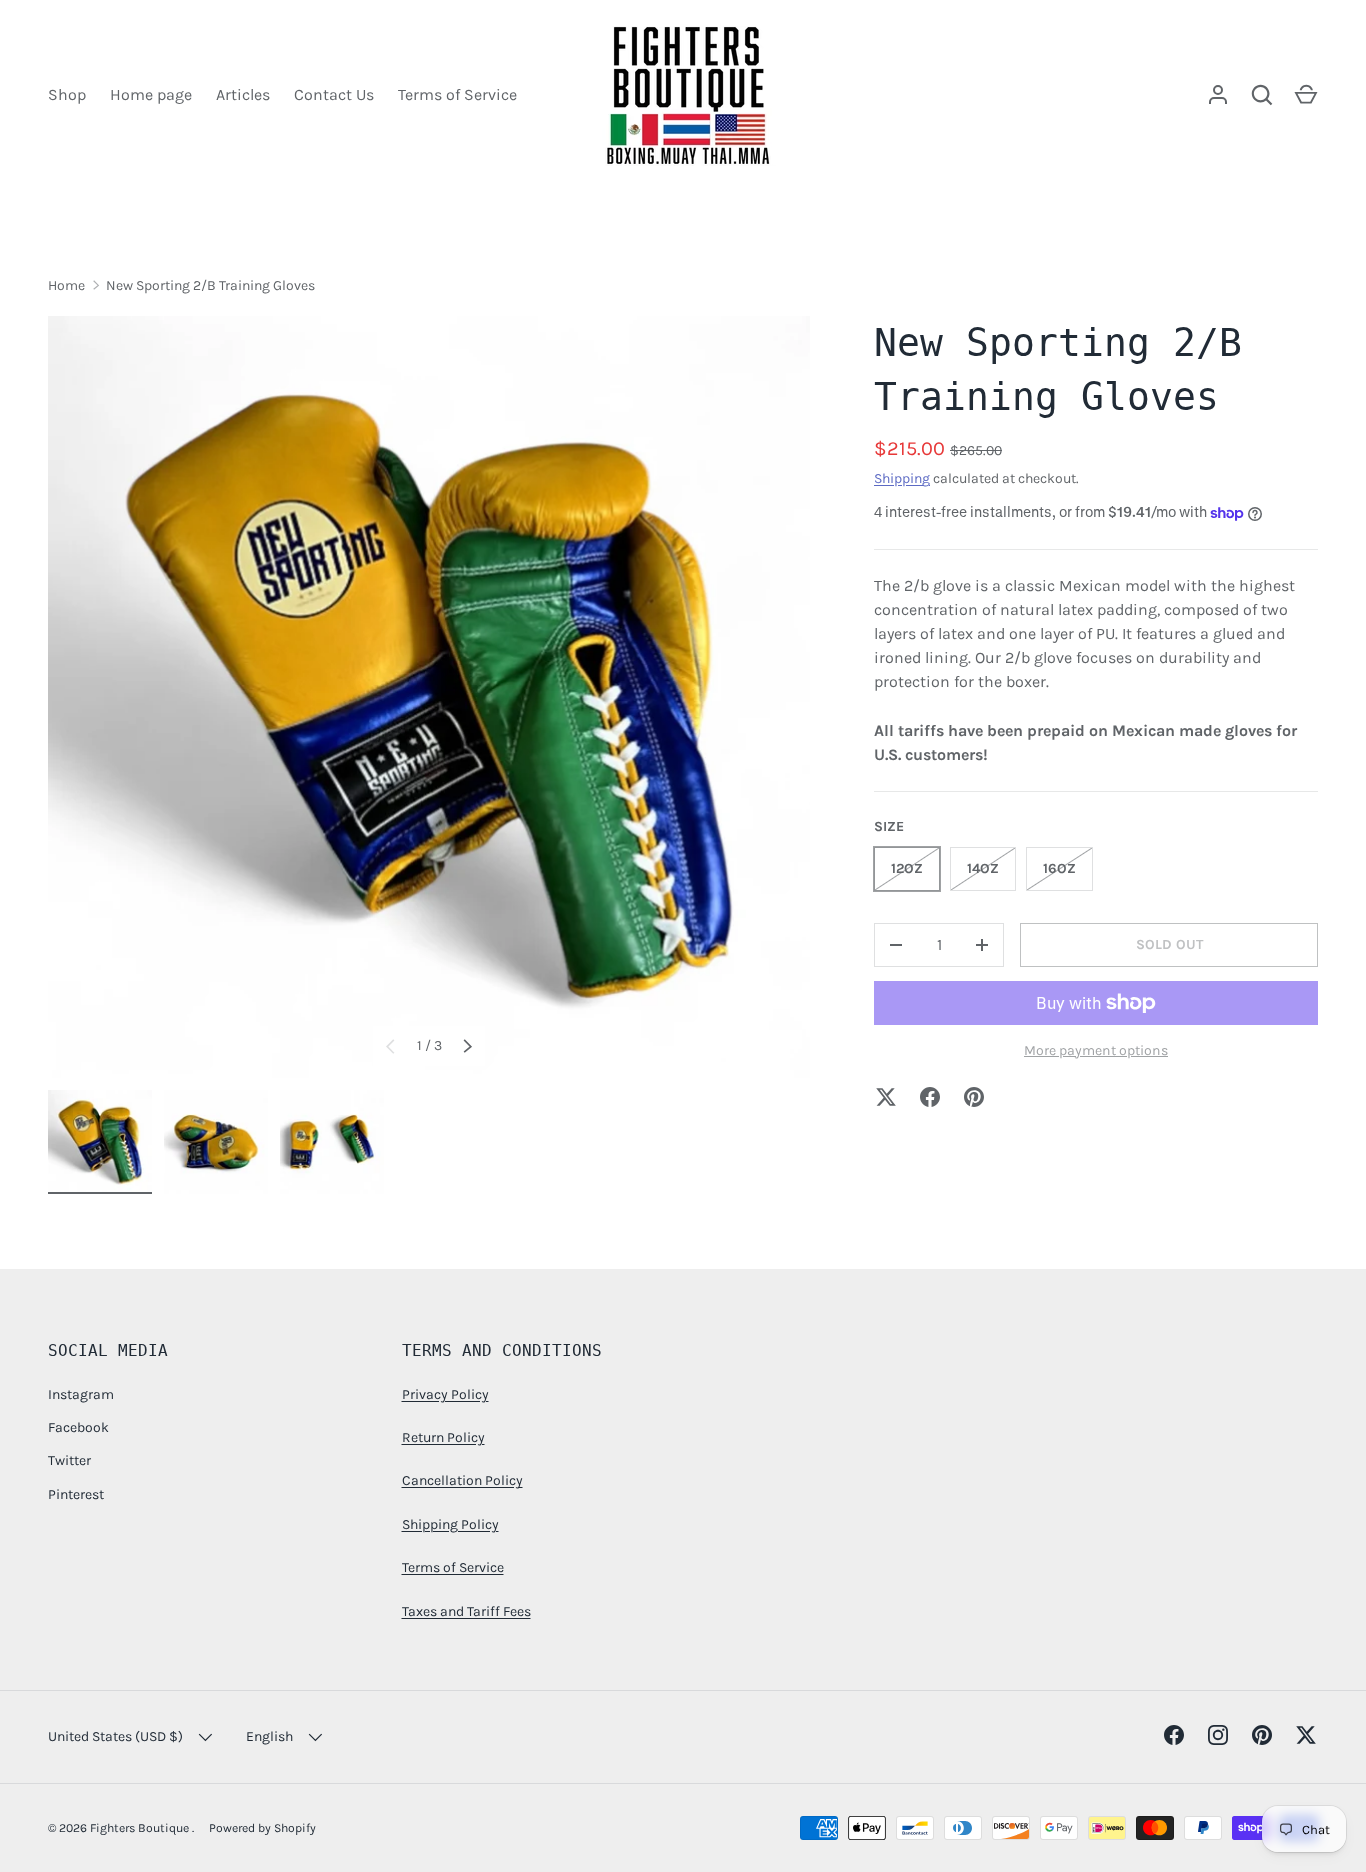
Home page (151, 94)
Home (66, 285)
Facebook (78, 1427)
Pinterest (76, 1494)
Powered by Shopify (262, 1828)
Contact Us (334, 94)
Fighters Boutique (141, 1828)
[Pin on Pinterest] (974, 1097)
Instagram (81, 1394)
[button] (1306, 95)
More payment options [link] (1096, 1050)
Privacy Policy (445, 1394)
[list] (429, 697)
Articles (243, 94)
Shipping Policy (450, 1524)
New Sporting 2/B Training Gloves (210, 285)
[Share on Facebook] (930, 1097)
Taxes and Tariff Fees (466, 1611)
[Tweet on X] (886, 1097)
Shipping (902, 478)
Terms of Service (457, 94)
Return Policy (443, 1437)
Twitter (69, 1460)
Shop (67, 94)
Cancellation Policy (462, 1480)
